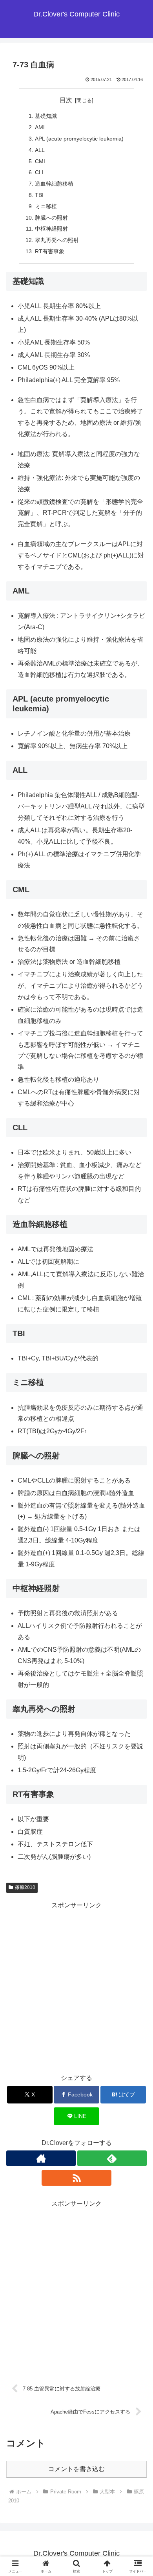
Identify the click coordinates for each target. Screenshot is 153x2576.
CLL (40, 172)
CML (41, 161)
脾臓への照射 (51, 218)
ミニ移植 (46, 206)
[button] (138, 1573)
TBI (39, 195)
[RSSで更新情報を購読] (76, 2178)
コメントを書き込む (76, 2469)
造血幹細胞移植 (54, 184)
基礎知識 (46, 116)
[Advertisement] (76, 1988)
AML (41, 127)
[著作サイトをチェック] (41, 2158)
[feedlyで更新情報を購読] (112, 2158)
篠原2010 (25, 1887)
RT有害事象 (50, 251)
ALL (40, 150)
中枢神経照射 (51, 229)
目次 (66, 100)
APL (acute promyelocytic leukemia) (79, 139)
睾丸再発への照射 (57, 240)
